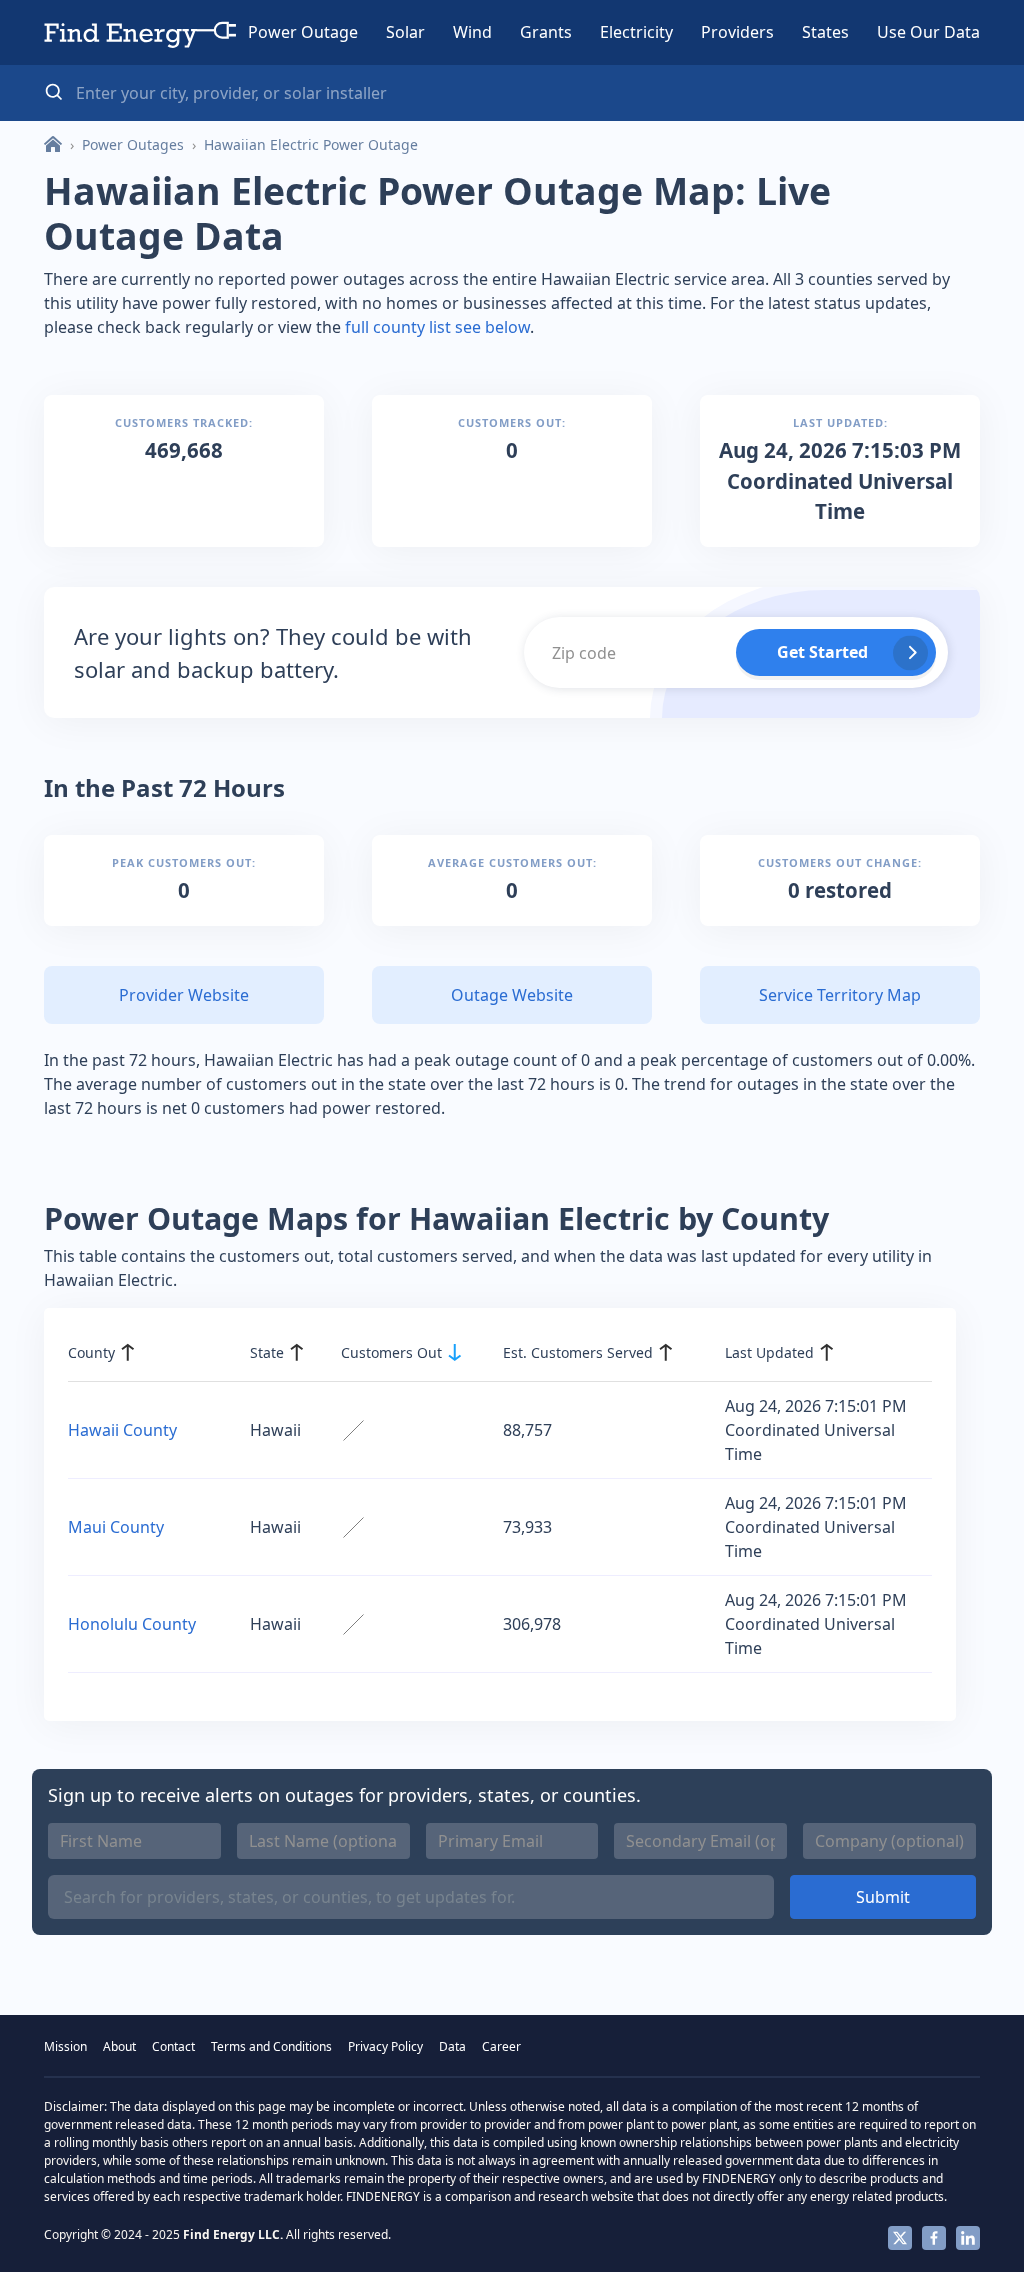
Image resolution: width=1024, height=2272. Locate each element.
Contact (173, 2046)
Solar (405, 32)
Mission (65, 2046)
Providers (737, 32)
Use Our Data (928, 32)
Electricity (636, 32)
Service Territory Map (840, 995)
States (825, 32)
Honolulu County (132, 1624)
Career (501, 2046)
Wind (472, 32)
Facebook (934, 2238)
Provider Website (184, 995)
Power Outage (303, 32)
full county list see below (437, 327)
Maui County (116, 1527)
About (119, 2046)
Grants (546, 32)
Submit (883, 1897)
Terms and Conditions (271, 2046)
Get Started (822, 652)
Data (452, 2046)
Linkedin (968, 2238)
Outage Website (512, 995)
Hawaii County (122, 1430)
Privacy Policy (385, 2046)
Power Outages (133, 144)
